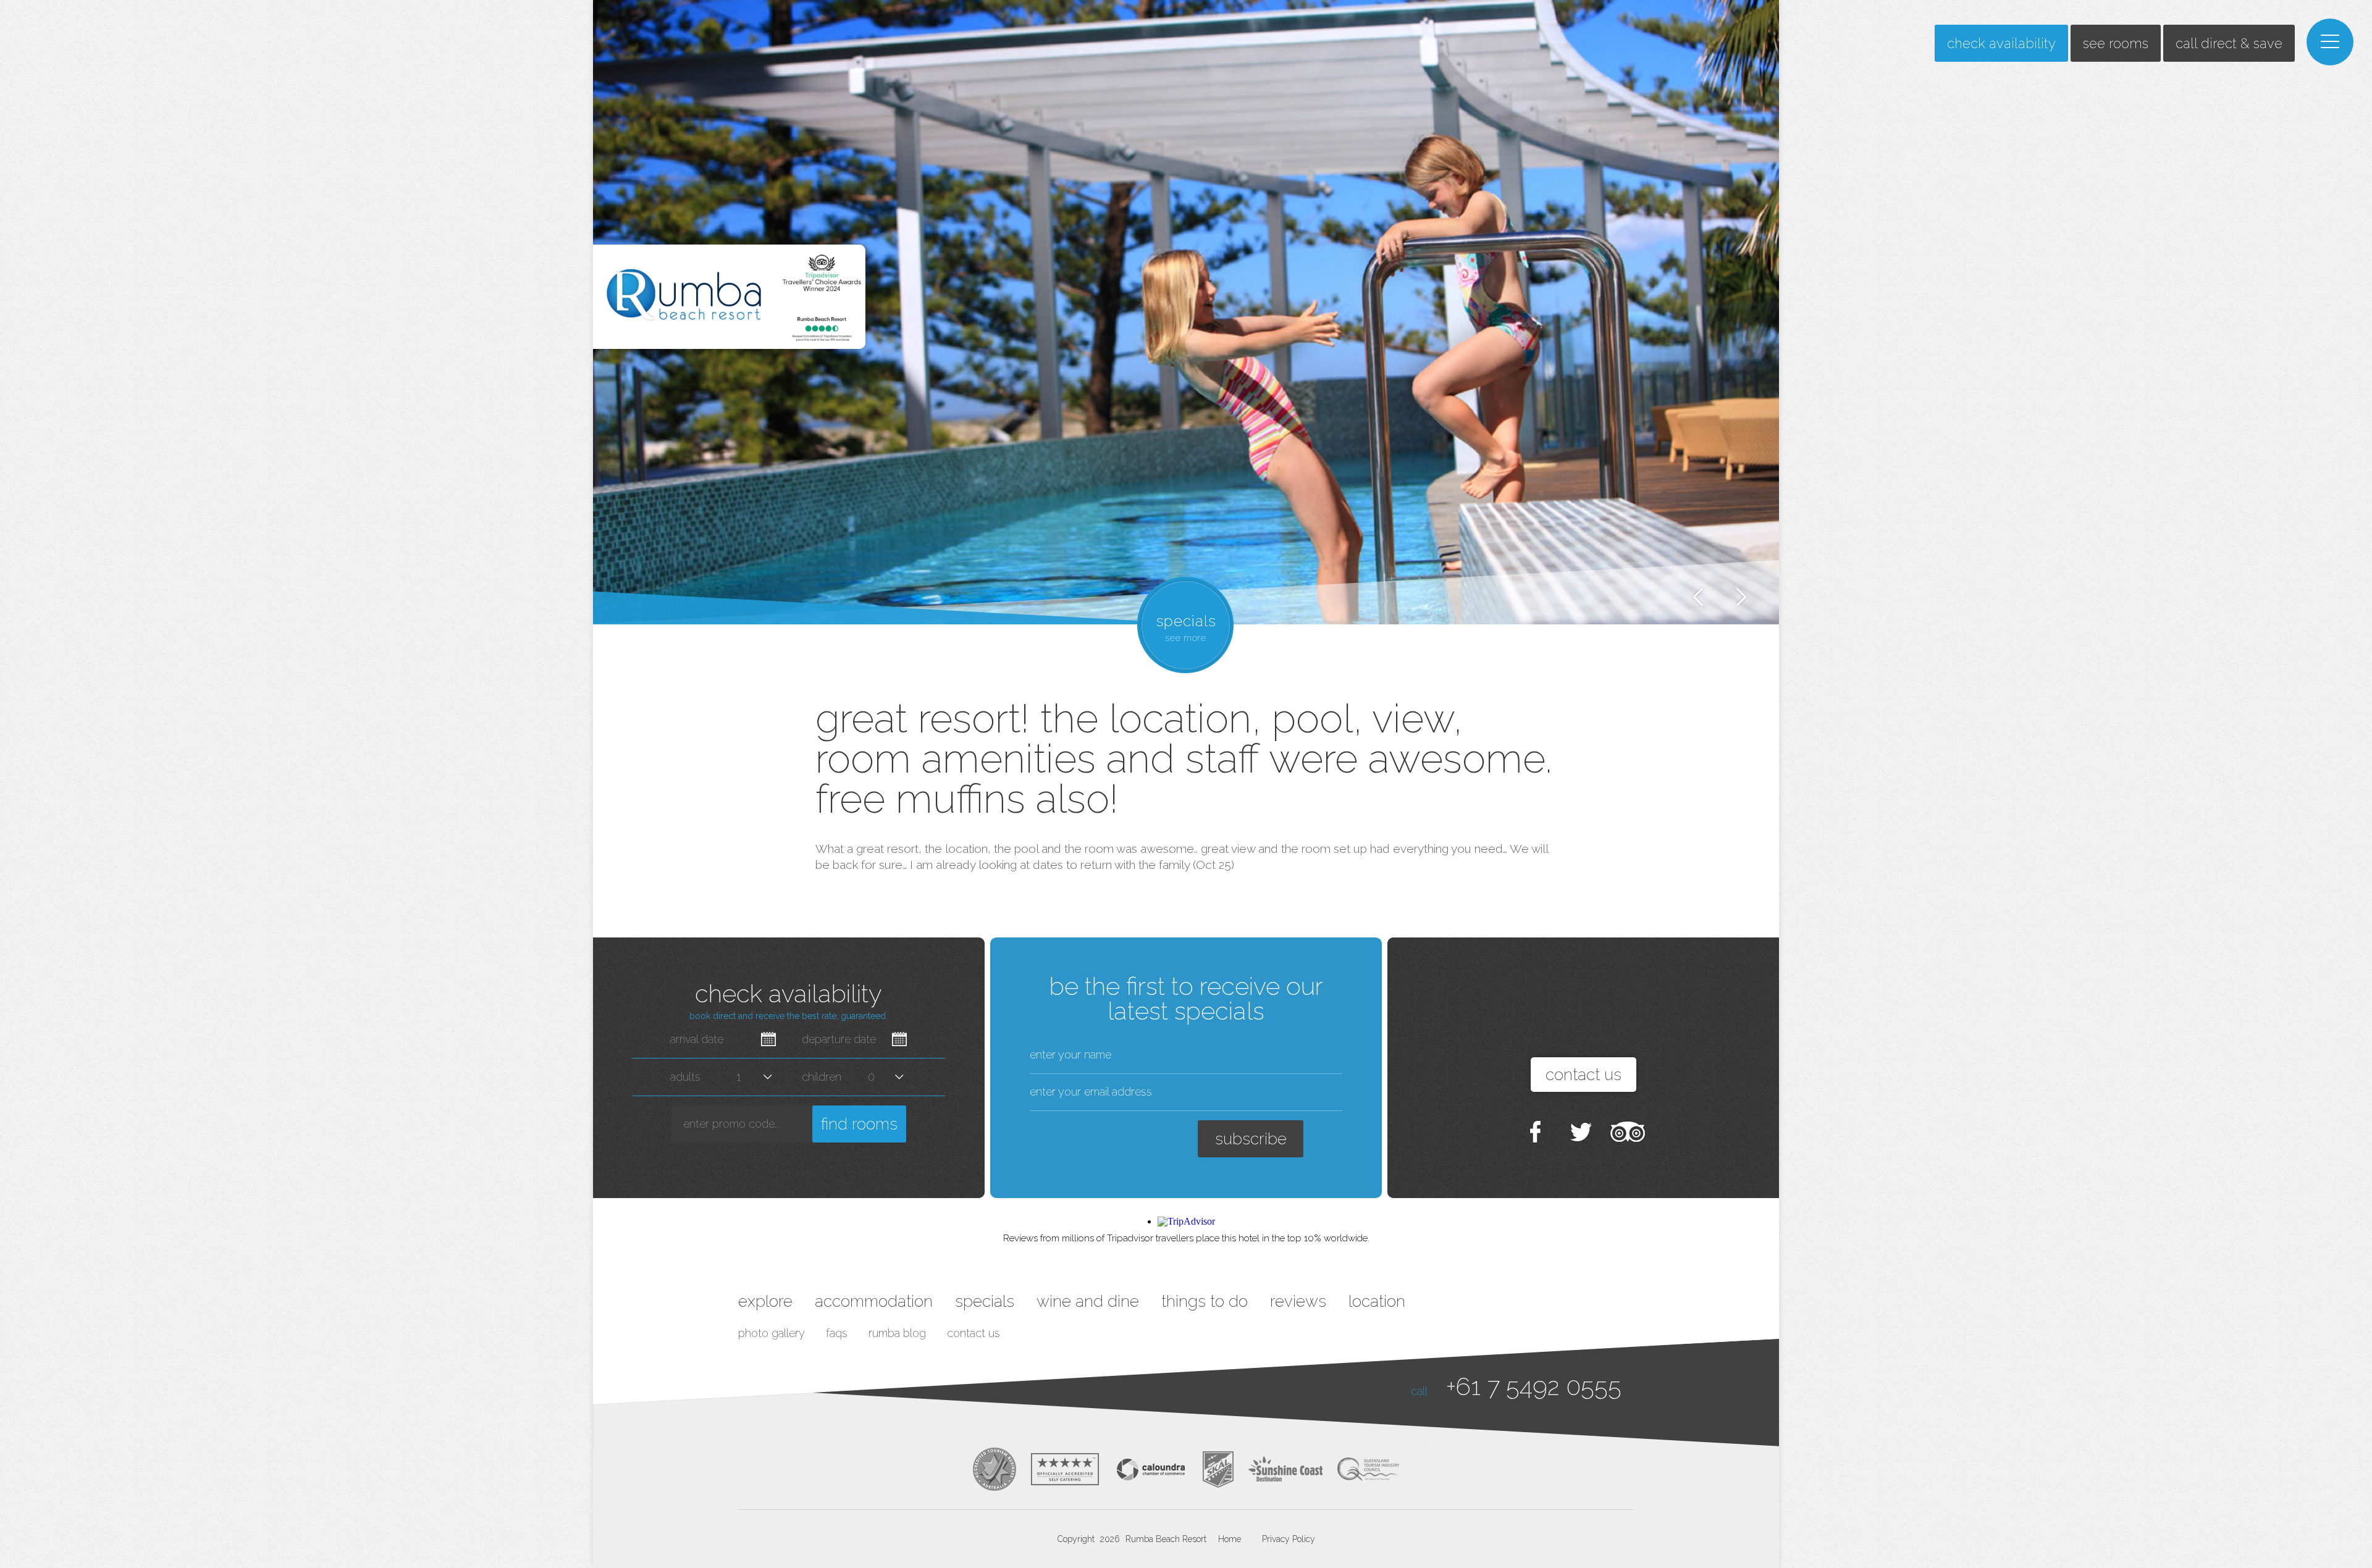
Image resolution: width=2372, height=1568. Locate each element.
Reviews (1298, 1301)
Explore (765, 1301)
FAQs (837, 1333)
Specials (985, 1301)
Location (1377, 1301)
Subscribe (1251, 1139)
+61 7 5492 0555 (1534, 1386)
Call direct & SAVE (2229, 43)
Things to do (1205, 1301)
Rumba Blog (897, 1333)
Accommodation (874, 1301)
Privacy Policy (1289, 1539)
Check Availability (2001, 43)
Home (1230, 1539)
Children (822, 1077)
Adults (685, 1077)
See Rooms (2116, 43)
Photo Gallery (772, 1333)
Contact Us (974, 1333)
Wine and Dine (1088, 1301)
